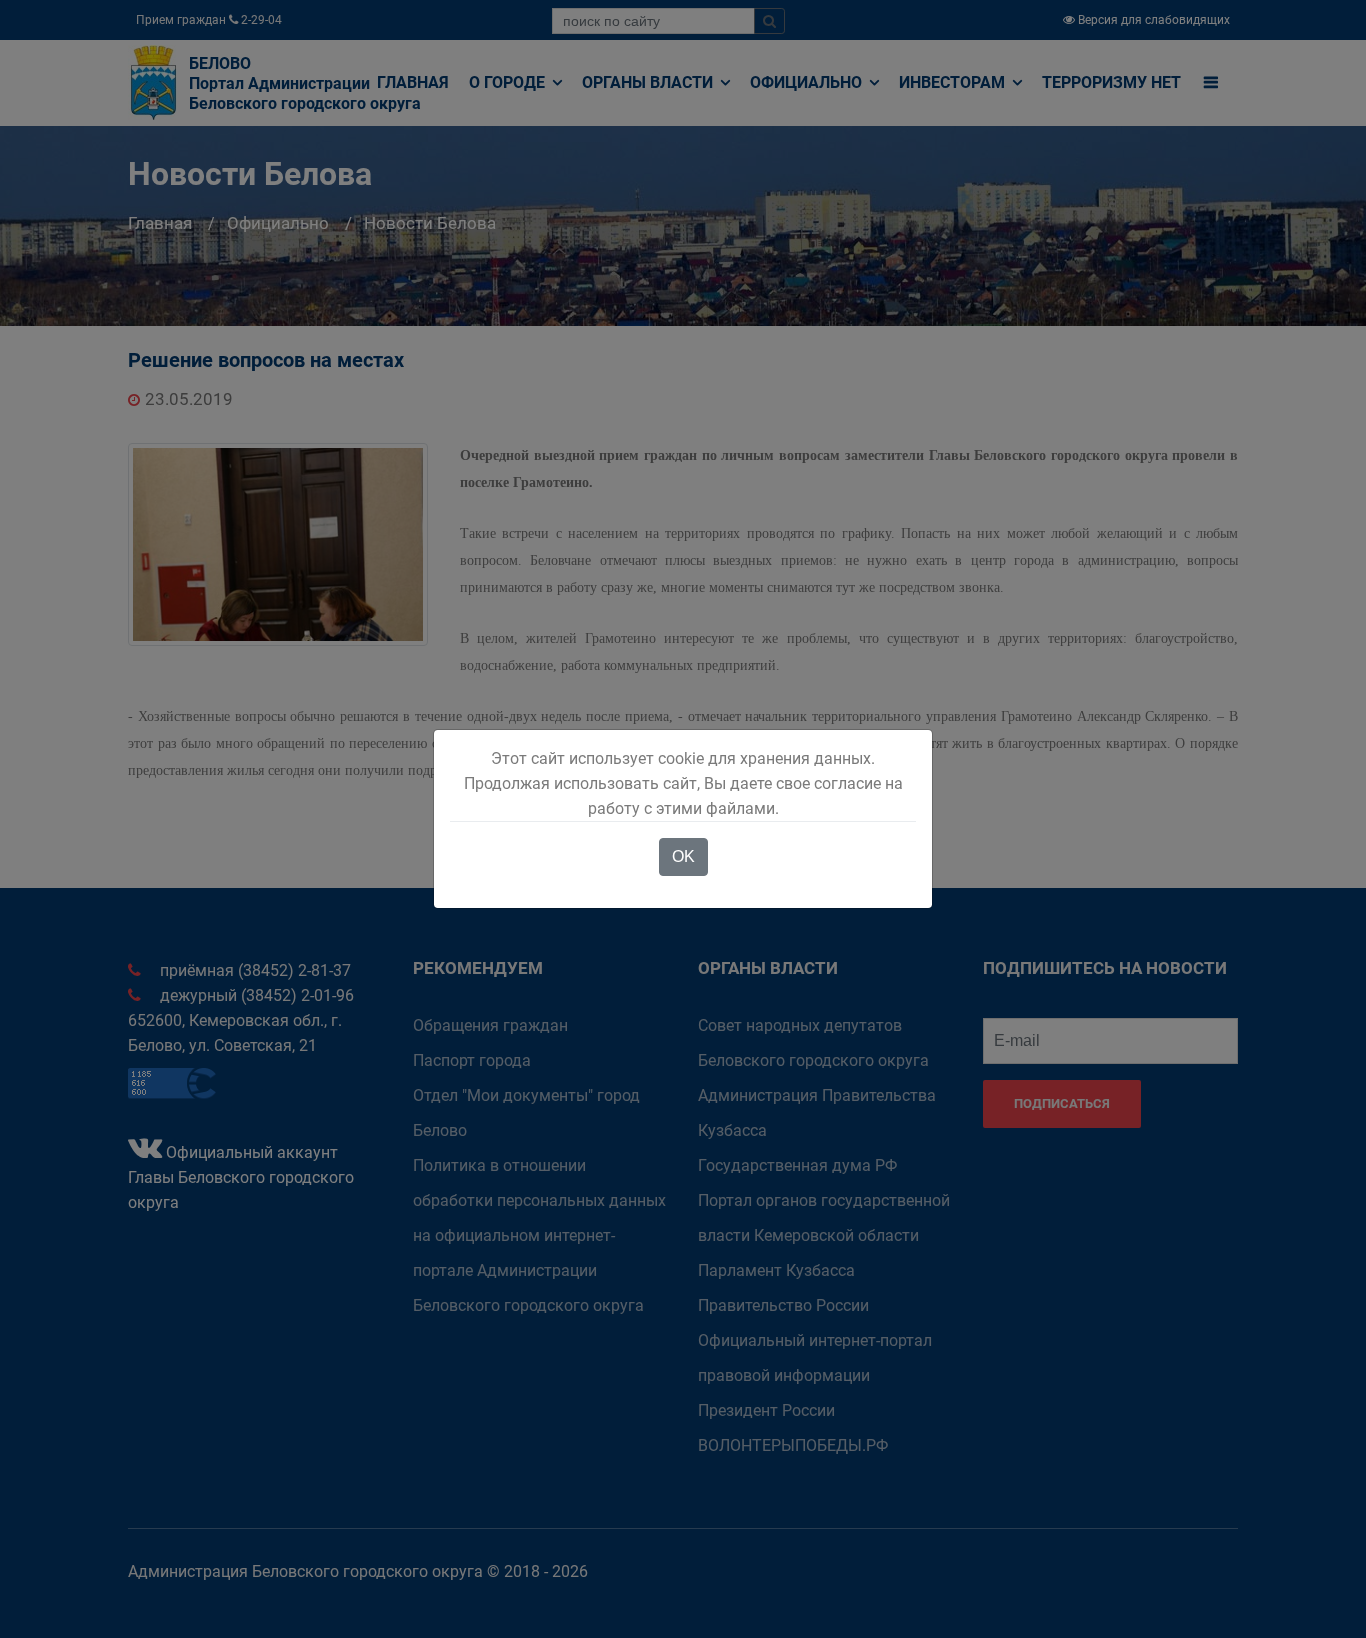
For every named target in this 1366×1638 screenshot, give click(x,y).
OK (683, 856)
